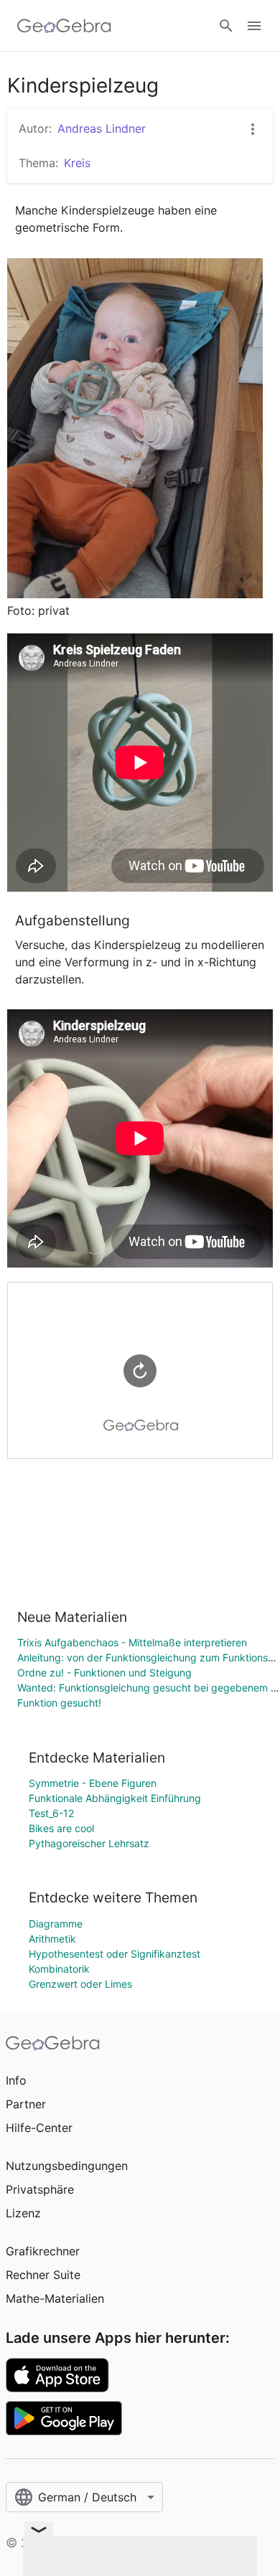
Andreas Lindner (102, 128)
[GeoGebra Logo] (64, 26)
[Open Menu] (254, 26)
